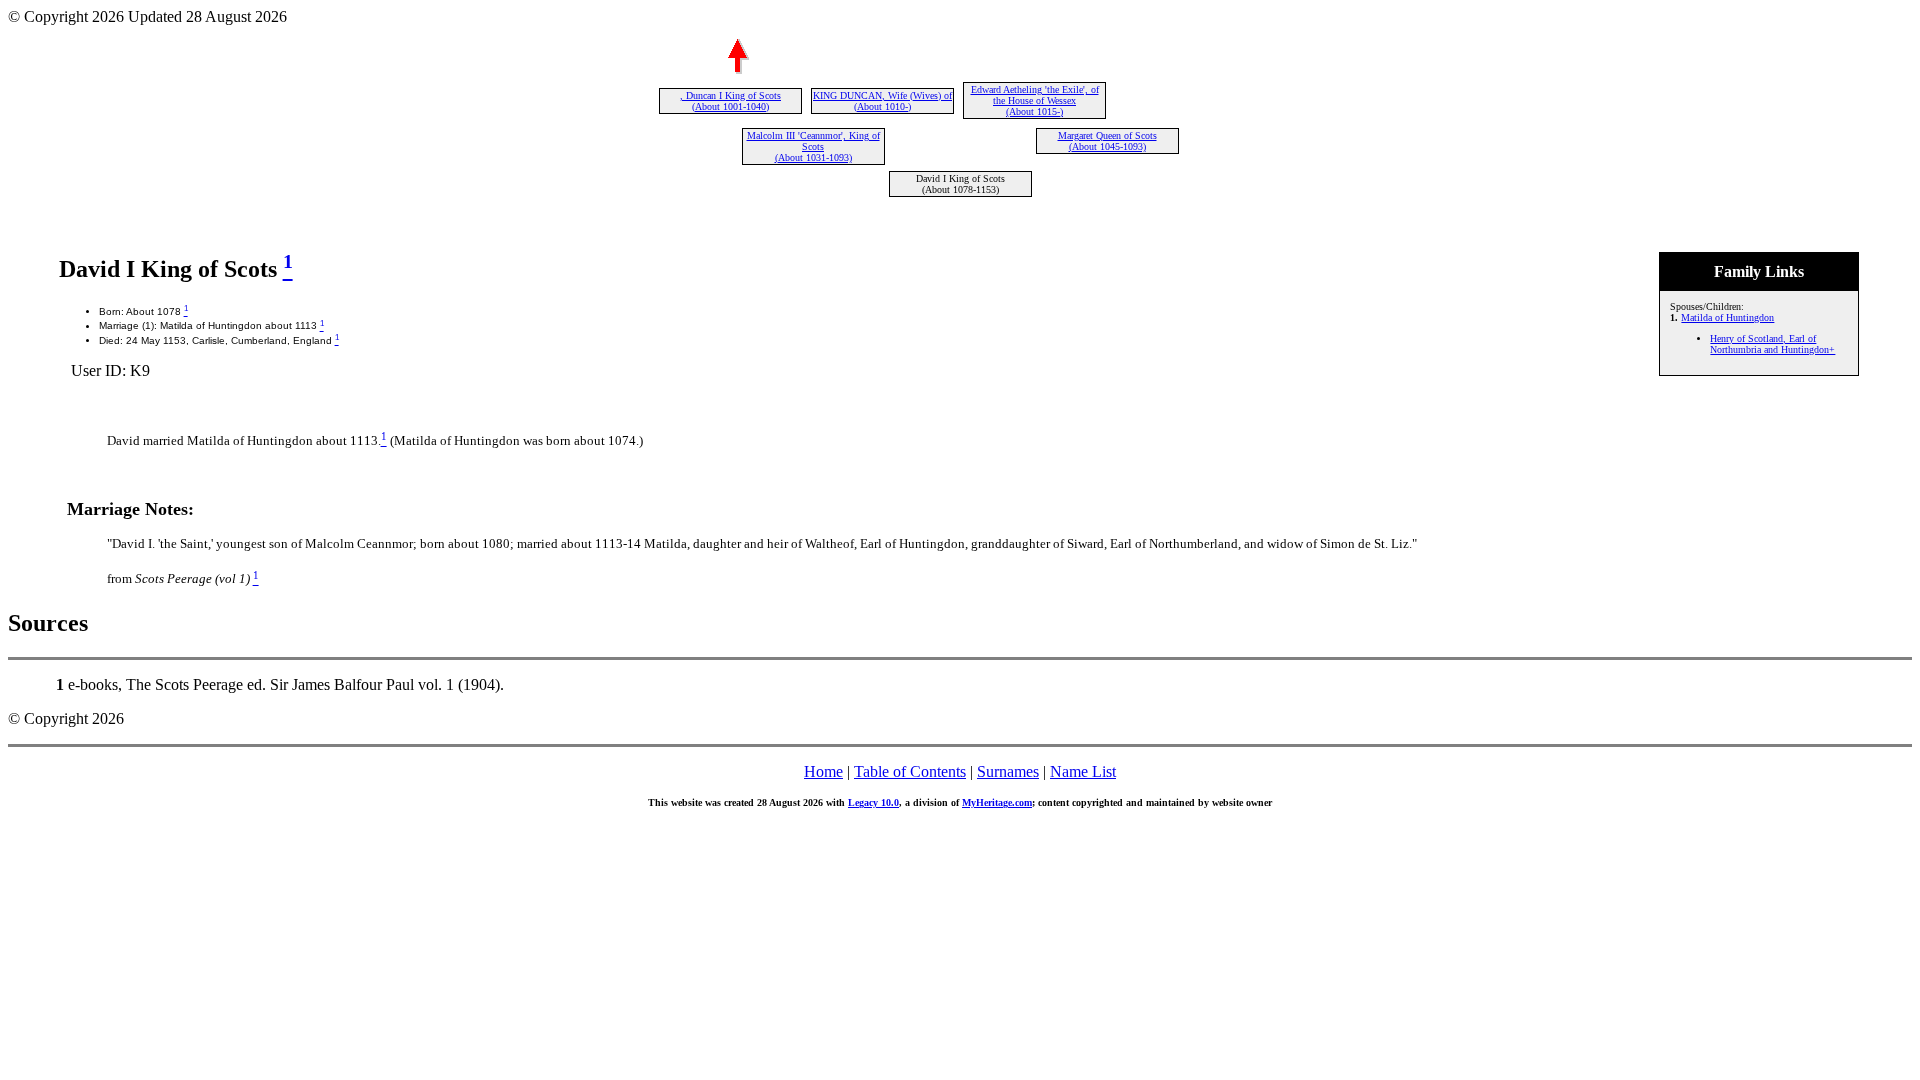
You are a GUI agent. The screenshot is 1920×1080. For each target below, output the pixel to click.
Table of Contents (910, 771)
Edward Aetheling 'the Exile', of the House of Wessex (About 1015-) (1035, 100)
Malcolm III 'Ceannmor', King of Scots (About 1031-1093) (813, 146)
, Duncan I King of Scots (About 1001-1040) (730, 101)
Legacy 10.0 (873, 802)
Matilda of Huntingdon (1727, 317)
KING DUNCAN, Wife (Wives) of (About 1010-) (882, 101)
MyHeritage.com (997, 802)
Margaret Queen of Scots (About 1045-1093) (1107, 141)
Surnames (1008, 771)
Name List (1083, 771)
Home (823, 771)
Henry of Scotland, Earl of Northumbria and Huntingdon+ (1772, 344)
